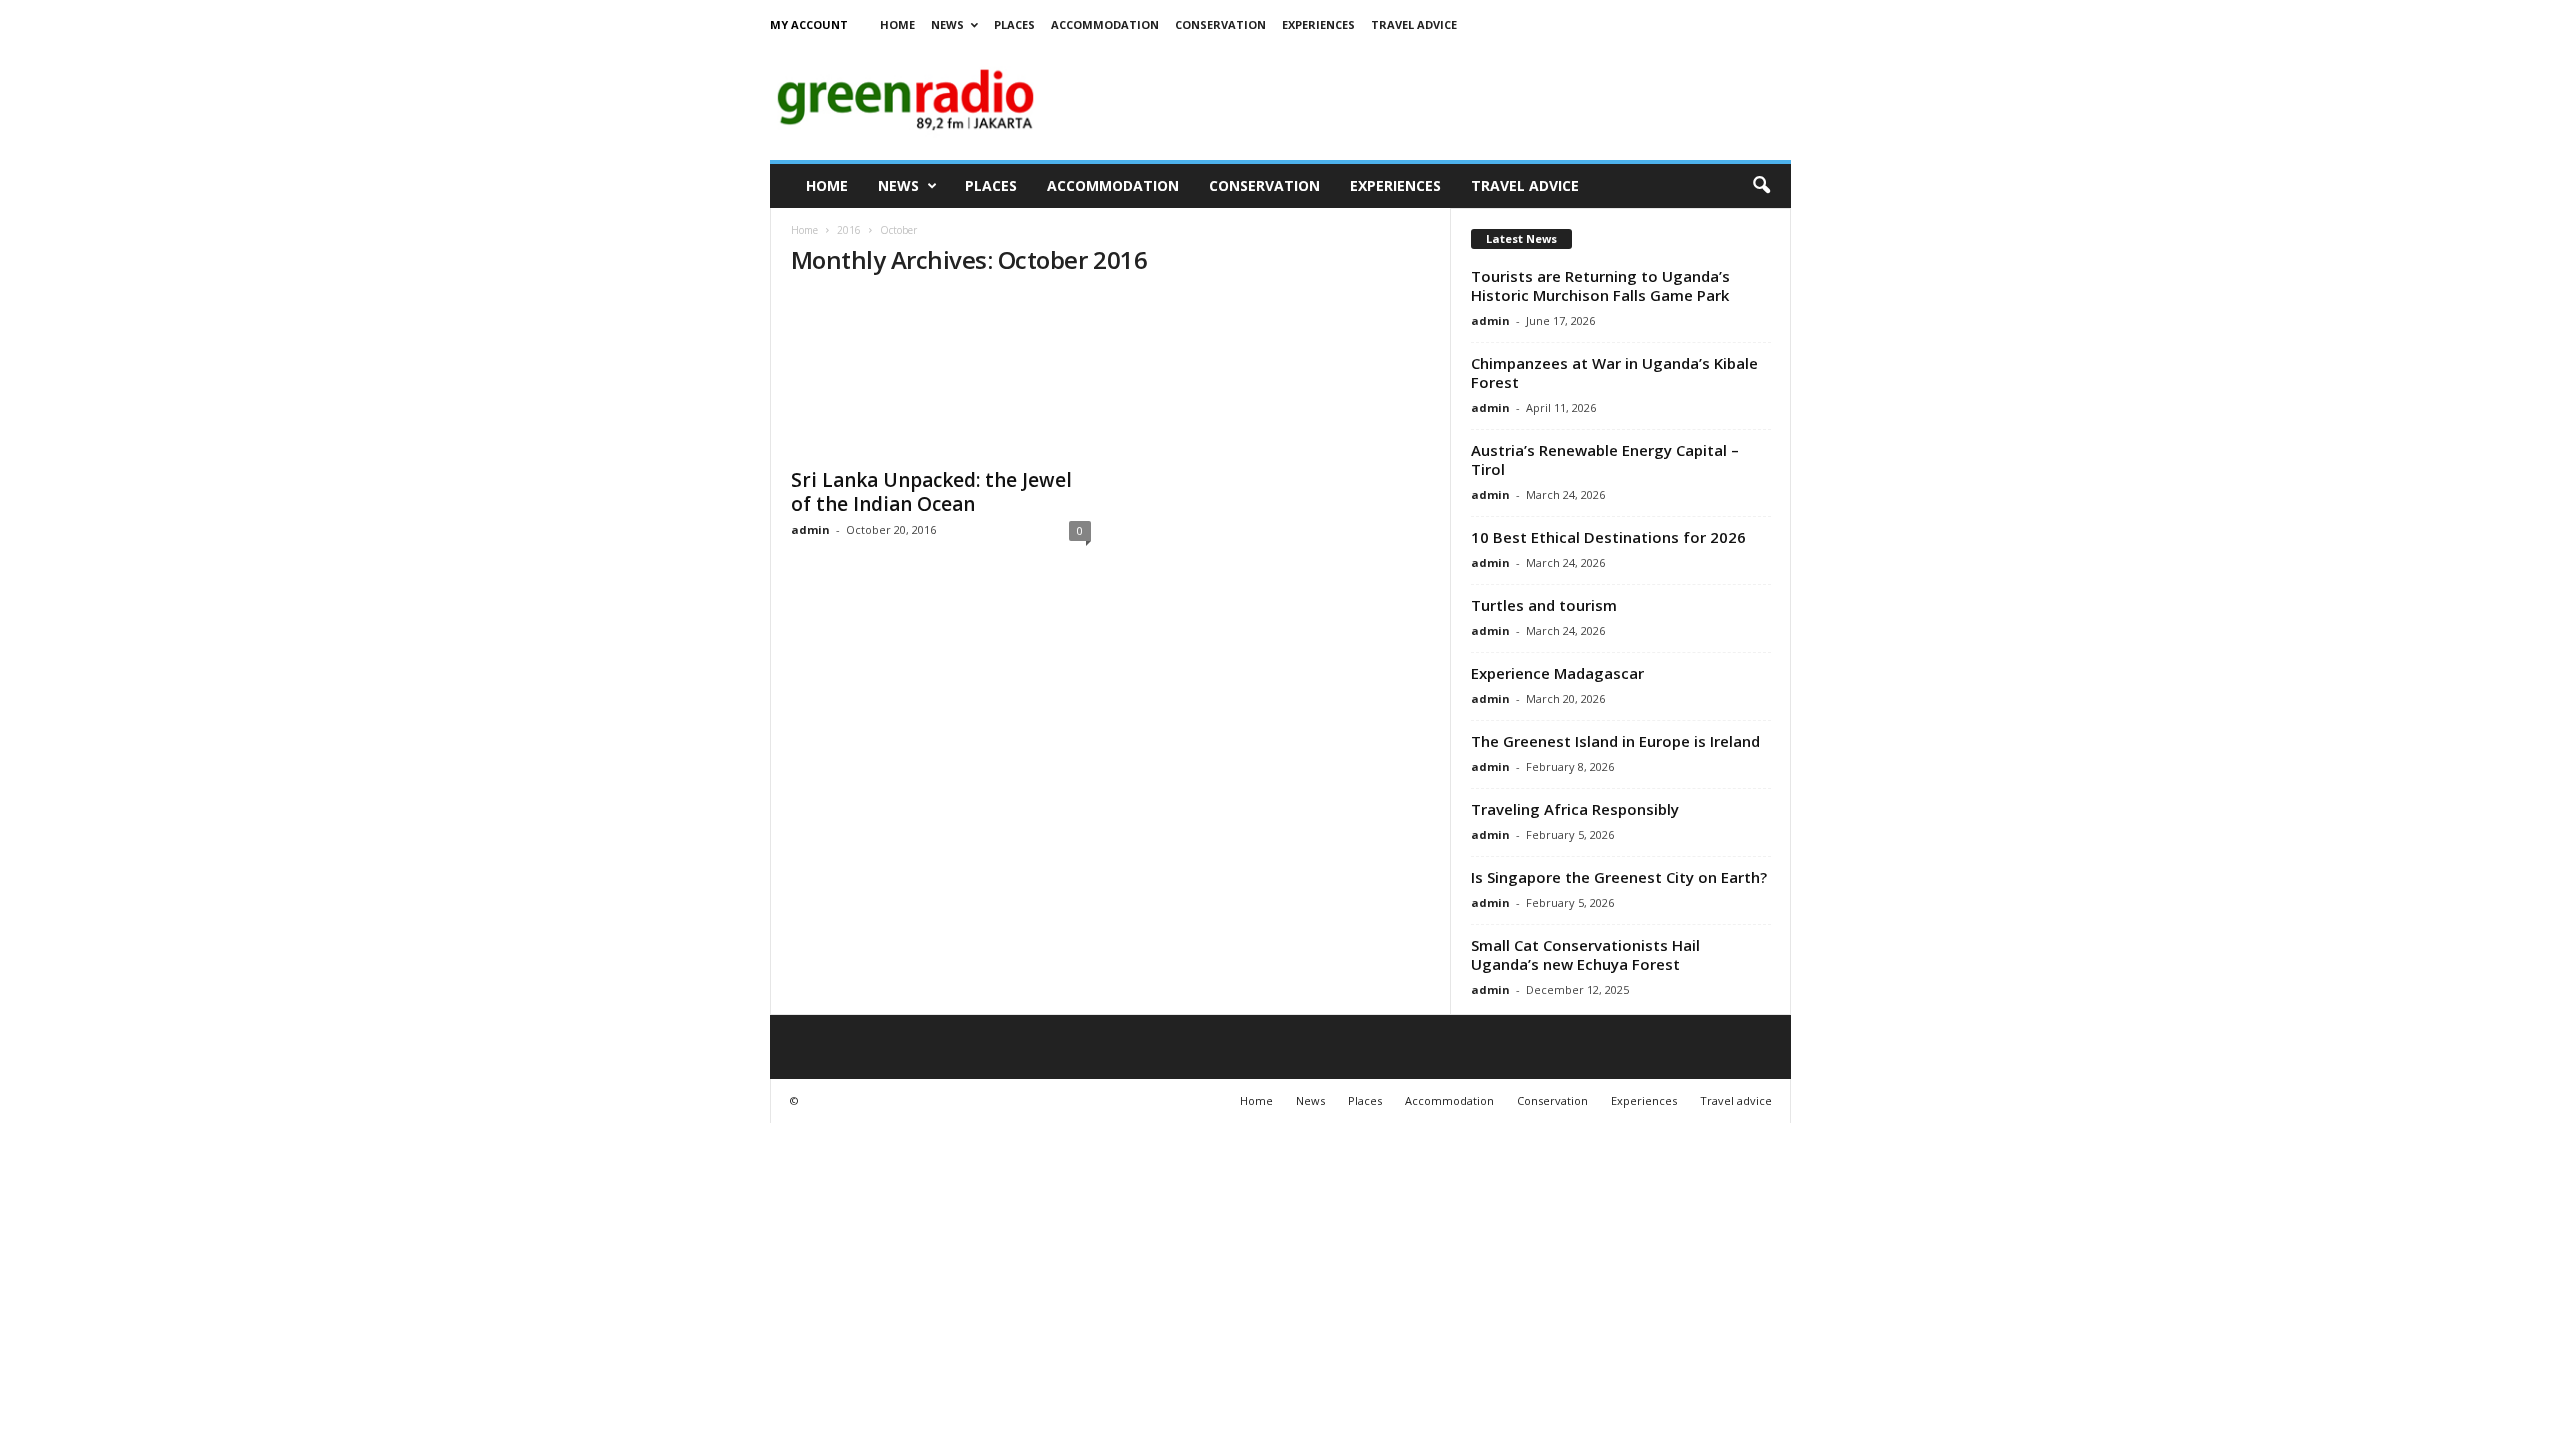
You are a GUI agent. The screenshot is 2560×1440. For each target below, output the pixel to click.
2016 (849, 230)
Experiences (1318, 24)
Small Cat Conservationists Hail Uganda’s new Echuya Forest (1585, 954)
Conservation (1220, 24)
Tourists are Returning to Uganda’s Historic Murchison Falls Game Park (1600, 285)
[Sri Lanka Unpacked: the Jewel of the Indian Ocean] (941, 376)
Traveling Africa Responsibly (1575, 809)
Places (1014, 24)
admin (810, 529)
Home (897, 24)
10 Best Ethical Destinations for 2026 (1608, 537)
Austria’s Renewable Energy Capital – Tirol (1605, 459)
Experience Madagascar (1557, 673)
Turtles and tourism (1544, 605)
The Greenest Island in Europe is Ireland (1615, 741)
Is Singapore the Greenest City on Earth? (1619, 877)
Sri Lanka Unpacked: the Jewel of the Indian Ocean (931, 492)
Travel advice (1414, 24)
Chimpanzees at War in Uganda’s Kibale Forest (1614, 372)
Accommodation (1105, 24)
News (947, 24)
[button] (1761, 186)
